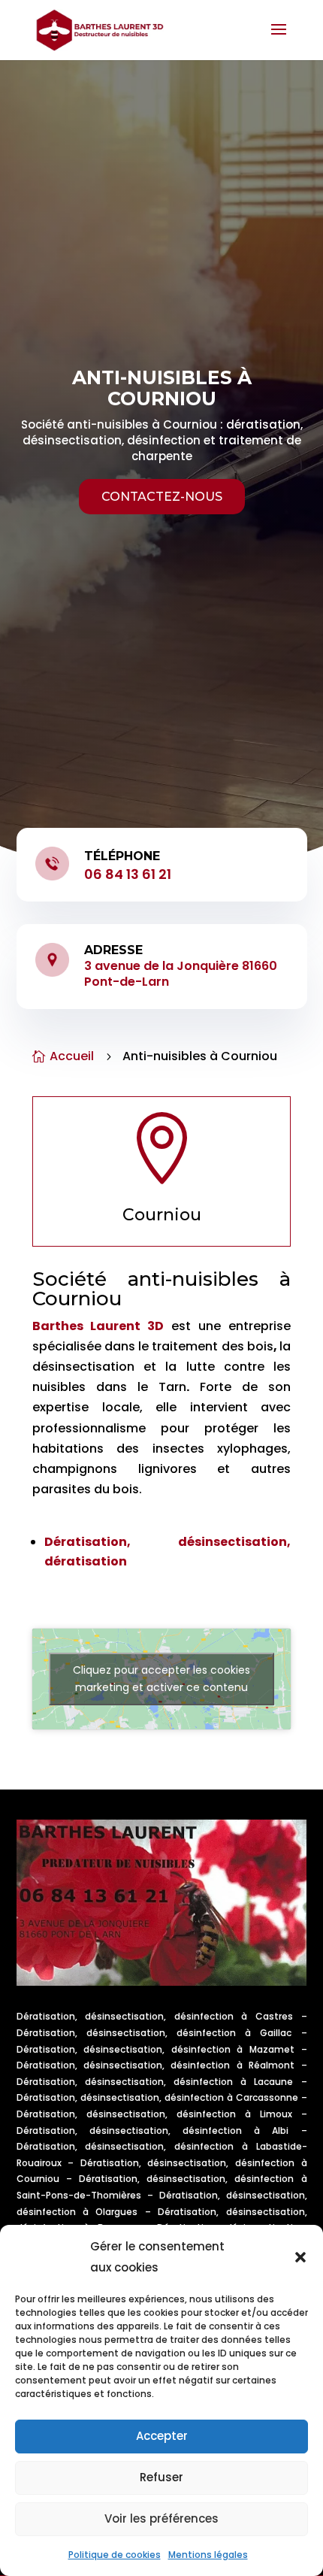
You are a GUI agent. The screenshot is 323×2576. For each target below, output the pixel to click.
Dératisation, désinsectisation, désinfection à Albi (153, 2131)
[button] (300, 2257)
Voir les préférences (161, 2518)
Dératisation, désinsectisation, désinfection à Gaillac (154, 2033)
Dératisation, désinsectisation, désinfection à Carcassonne (157, 2097)
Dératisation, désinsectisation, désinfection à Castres (155, 2016)
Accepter (162, 2436)
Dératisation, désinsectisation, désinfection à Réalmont (156, 2065)
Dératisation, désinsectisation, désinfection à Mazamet (155, 2049)
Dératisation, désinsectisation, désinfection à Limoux (154, 2114)
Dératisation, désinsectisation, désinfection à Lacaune (155, 2082)
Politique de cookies (115, 2555)
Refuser (161, 2477)
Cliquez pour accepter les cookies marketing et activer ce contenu (161, 1679)
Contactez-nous (162, 497)
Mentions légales (208, 2555)
